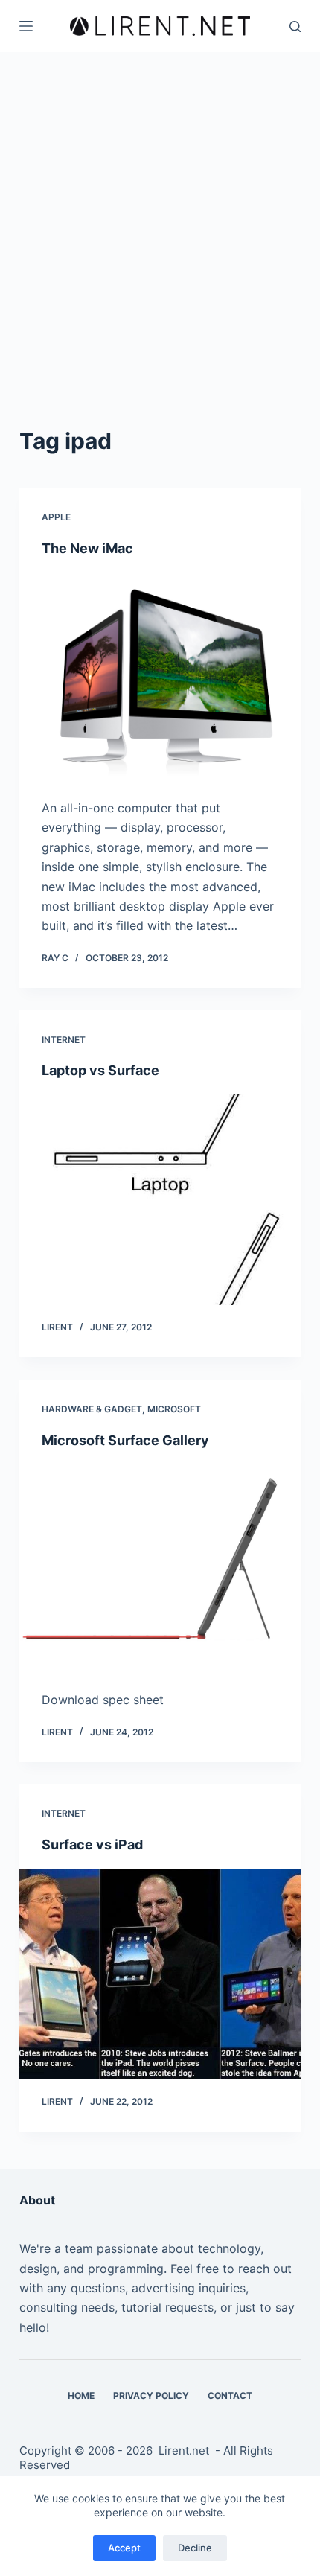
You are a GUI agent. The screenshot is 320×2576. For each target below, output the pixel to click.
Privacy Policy (151, 2395)
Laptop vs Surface (100, 1070)
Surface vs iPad (92, 1845)
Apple (56, 517)
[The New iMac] (160, 678)
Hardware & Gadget (92, 1409)
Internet (64, 1040)
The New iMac (87, 548)
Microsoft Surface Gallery (125, 1440)
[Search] (295, 26)
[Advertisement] (160, 220)
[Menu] (26, 26)
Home (81, 2395)
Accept (124, 2548)
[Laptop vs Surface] (160, 1200)
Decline (195, 2548)
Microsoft (174, 1409)
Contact (230, 2395)
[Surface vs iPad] (160, 1974)
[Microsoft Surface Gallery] (160, 1569)
